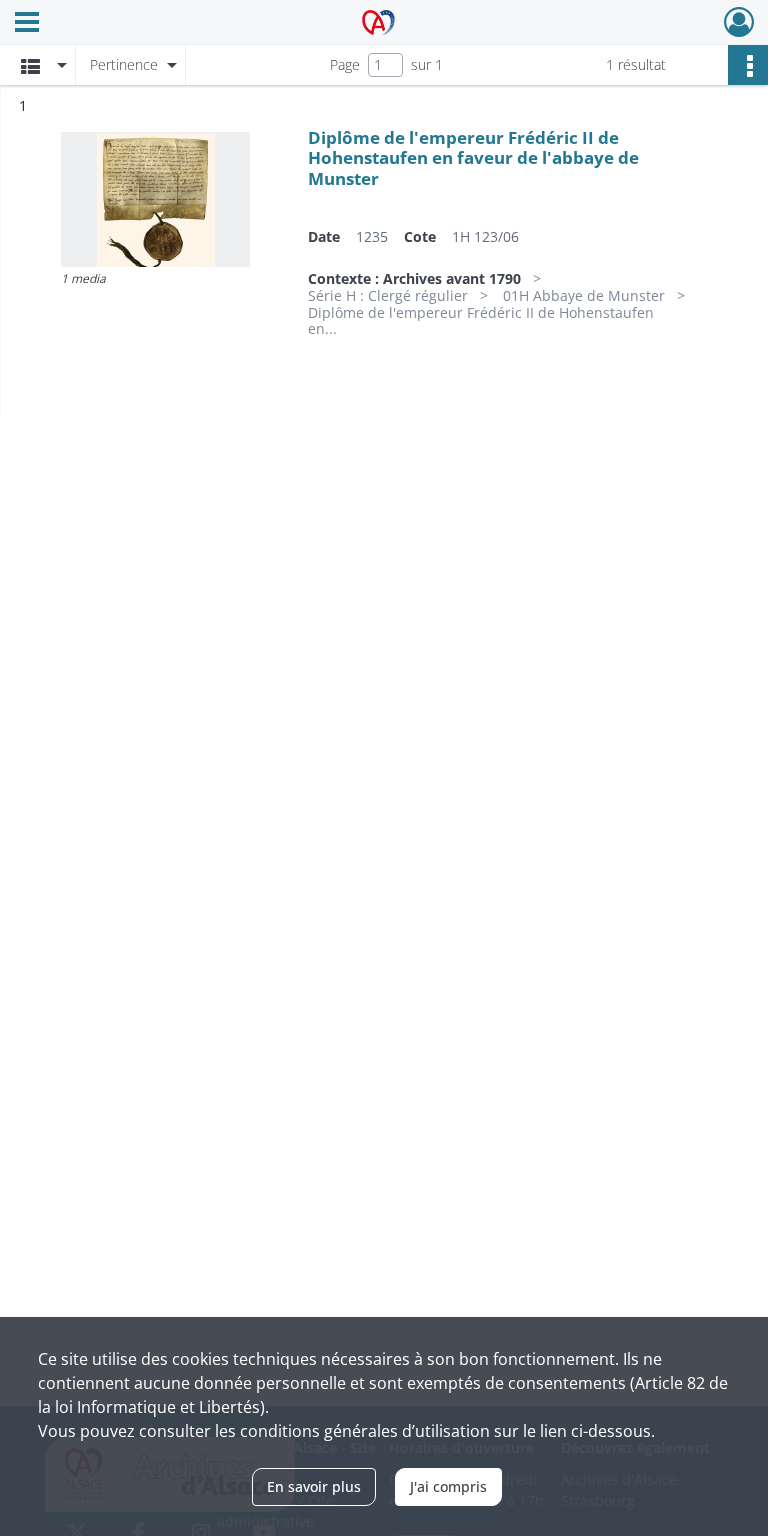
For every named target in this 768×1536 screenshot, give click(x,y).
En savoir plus (314, 1486)
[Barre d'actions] (748, 65)
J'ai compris (448, 1486)
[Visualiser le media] (155, 199)
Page (345, 64)
